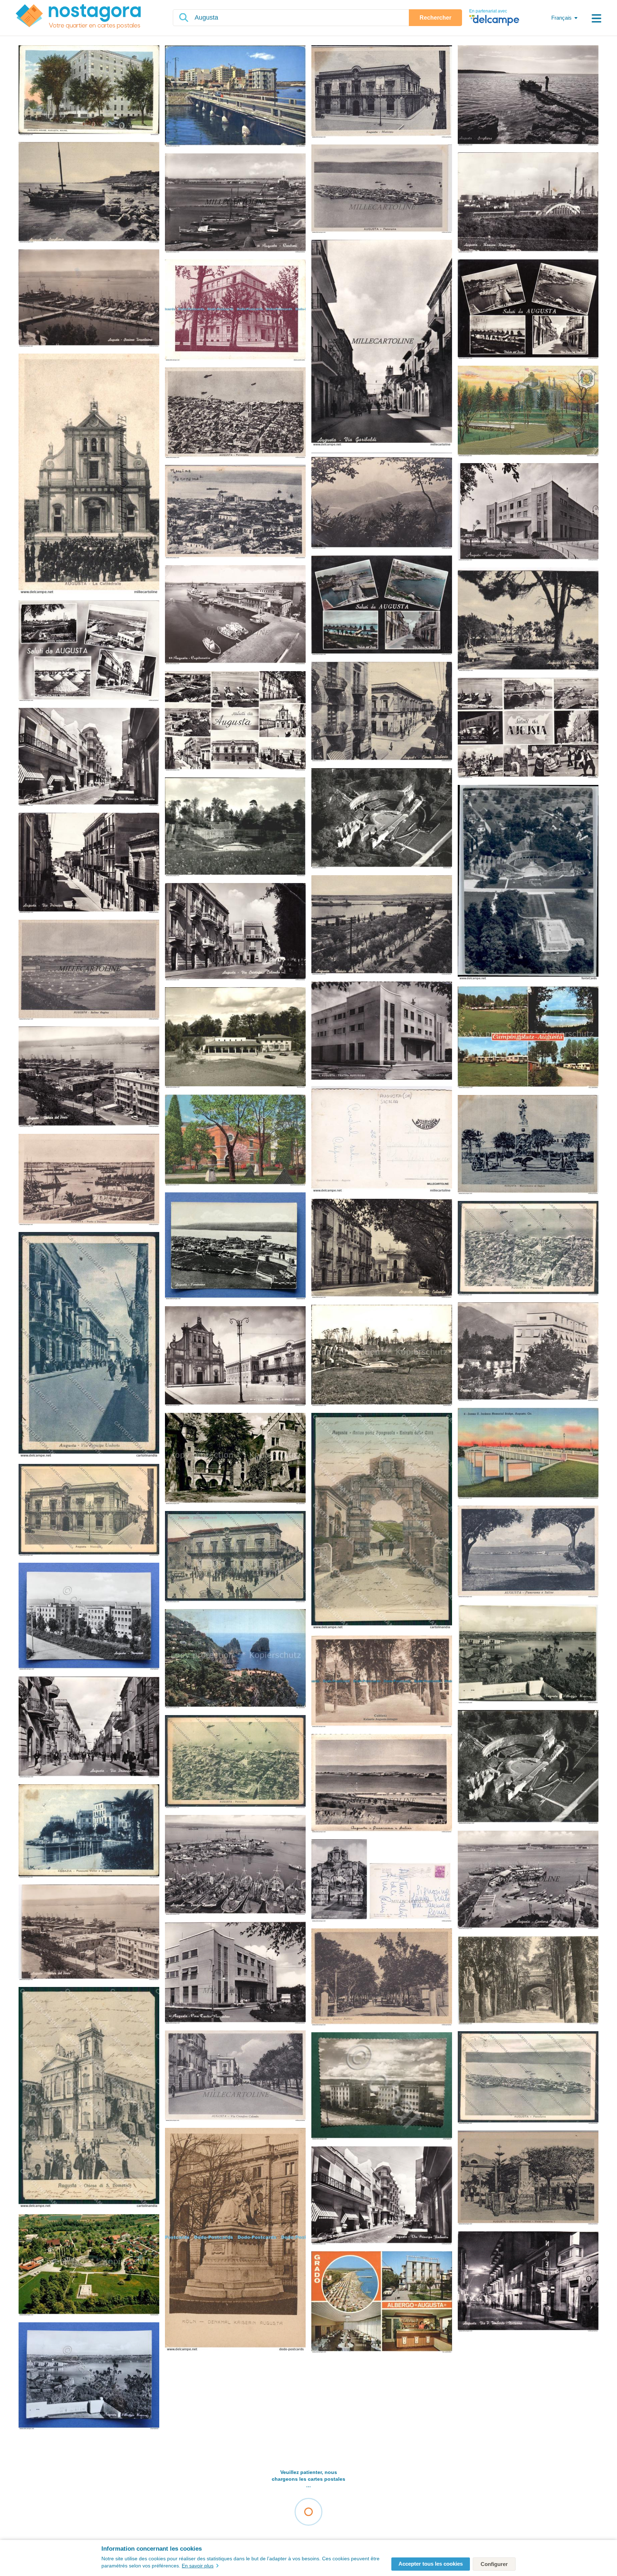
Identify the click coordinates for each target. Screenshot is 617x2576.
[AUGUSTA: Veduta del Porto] (89, 1933)
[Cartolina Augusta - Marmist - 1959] (382, 2086)
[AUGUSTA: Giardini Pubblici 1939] (382, 1977)
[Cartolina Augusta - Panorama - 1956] (235, 1246)
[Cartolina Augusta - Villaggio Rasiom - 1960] (89, 2376)
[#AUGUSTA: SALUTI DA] (528, 310)
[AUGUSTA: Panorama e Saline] (528, 1552)
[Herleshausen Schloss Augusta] (235, 1459)
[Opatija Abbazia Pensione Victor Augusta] (89, 1832)
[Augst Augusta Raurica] (235, 827)
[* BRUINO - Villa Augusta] (528, 1352)
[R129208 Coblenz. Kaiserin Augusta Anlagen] (382, 1682)
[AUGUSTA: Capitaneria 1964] (235, 615)
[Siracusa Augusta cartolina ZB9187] (528, 2078)
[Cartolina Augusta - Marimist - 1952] (89, 1617)
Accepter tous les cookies (431, 2564)
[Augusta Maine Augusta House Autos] (89, 91)
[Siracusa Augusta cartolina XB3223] (89, 2098)
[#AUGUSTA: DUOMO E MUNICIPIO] (235, 1357)
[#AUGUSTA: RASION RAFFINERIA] (528, 203)
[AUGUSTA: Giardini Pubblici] (528, 620)
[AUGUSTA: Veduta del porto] (382, 926)
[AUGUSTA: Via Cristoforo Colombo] (235, 2076)
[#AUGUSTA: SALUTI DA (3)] (528, 728)
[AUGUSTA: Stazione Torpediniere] (89, 299)
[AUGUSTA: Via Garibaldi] (382, 344)
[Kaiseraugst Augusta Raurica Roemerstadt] (528, 1768)
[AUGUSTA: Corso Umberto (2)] (382, 712)
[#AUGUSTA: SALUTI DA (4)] (89, 651)
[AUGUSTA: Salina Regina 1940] (89, 970)
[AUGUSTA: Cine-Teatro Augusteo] (235, 1973)
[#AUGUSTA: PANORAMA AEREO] (235, 413)
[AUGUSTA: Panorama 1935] (235, 512)
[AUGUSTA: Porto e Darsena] (89, 1180)
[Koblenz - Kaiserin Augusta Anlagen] (528, 1981)
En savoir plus (198, 2566)
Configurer (494, 2564)
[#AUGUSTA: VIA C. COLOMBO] (235, 932)
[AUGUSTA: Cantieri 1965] (235, 204)
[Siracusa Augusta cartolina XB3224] (382, 1521)
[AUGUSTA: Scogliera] (528, 96)
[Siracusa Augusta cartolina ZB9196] (235, 1762)
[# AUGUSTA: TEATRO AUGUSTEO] (528, 512)
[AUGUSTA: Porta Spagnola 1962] (382, 1881)
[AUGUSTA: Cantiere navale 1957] (528, 1881)
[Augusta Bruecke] (235, 97)
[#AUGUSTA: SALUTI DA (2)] (235, 722)
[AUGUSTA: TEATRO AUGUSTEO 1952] (382, 1087)
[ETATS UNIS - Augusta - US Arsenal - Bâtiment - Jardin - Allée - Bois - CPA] (235, 1140)
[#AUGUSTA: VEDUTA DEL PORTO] (89, 1077)
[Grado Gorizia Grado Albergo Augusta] (382, 2302)
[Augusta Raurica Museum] (235, 1038)
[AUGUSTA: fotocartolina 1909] (382, 501)
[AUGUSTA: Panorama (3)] (382, 189)
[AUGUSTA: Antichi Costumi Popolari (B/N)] (528, 2178)
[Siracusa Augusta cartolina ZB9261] (89, 1510)
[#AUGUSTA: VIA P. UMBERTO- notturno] (528, 2282)
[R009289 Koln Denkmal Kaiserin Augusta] (235, 2240)
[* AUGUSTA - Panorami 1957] (382, 606)
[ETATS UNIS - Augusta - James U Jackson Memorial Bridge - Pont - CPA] (528, 1454)
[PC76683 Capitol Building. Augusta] (528, 411)
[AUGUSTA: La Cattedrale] (89, 474)
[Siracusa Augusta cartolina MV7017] (235, 1557)
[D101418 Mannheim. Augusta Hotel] (235, 311)
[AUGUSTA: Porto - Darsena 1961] (235, 1865)
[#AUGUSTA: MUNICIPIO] (382, 92)
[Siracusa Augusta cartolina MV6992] (89, 1345)
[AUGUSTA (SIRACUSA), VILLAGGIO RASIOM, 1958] (528, 1654)
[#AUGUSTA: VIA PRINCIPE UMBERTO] (89, 757)
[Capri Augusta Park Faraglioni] (235, 1659)
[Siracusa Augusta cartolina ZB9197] (528, 1249)
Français (561, 18)
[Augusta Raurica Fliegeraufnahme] (382, 819)
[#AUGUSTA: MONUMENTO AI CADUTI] (528, 1145)
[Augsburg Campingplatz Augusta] (528, 1038)
